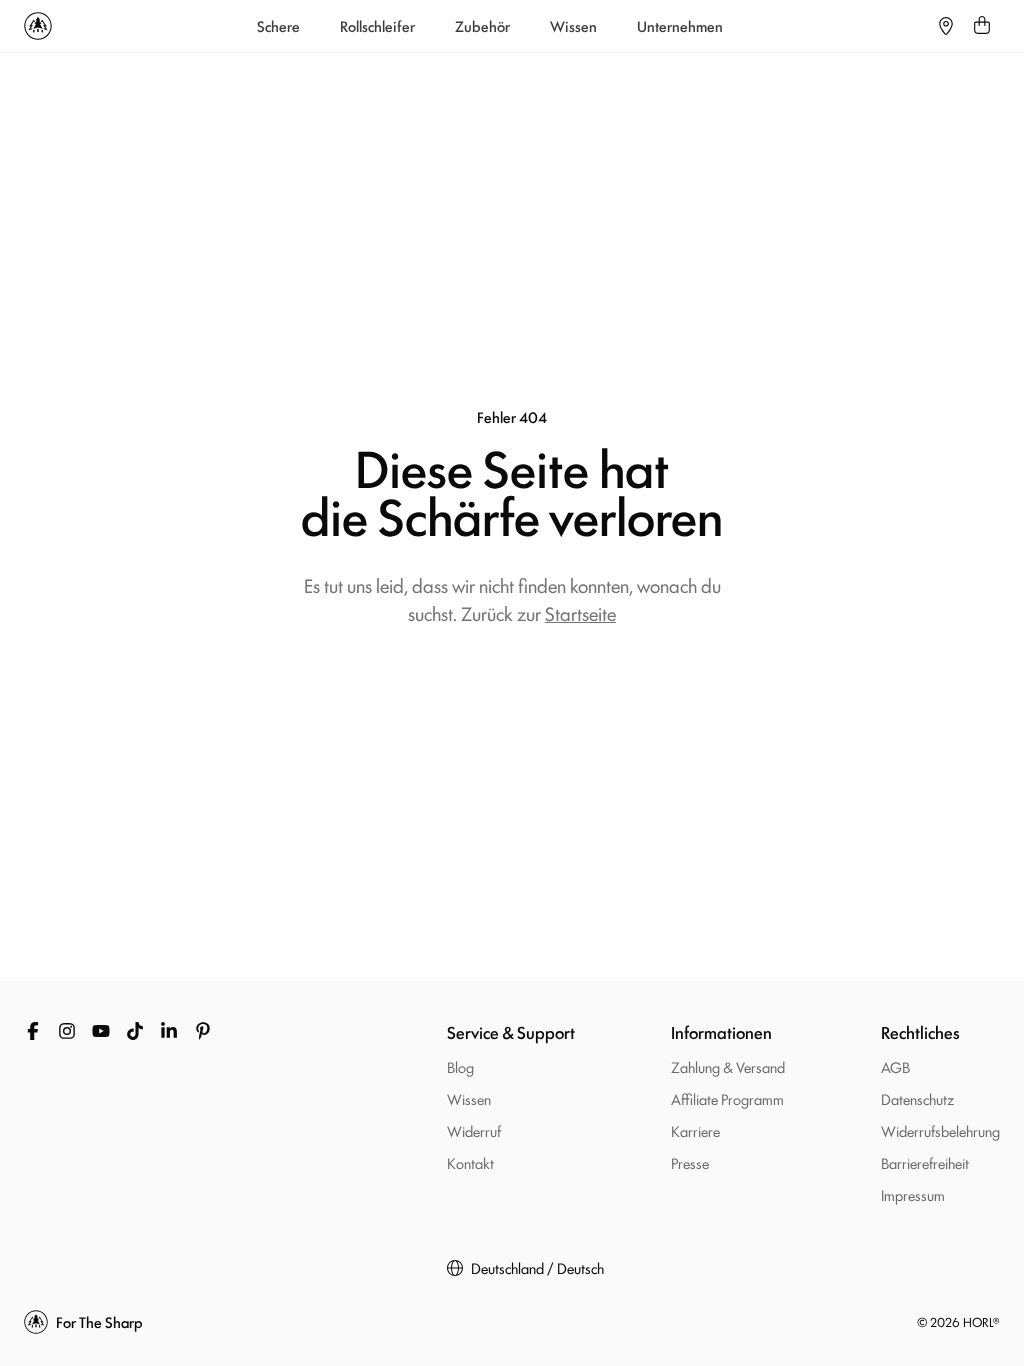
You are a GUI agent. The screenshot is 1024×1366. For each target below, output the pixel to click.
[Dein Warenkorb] (982, 26)
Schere (278, 26)
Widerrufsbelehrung (940, 1130)
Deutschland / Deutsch (537, 1268)
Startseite (580, 613)
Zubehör (482, 26)
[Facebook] (33, 1031)
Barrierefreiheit (925, 1162)
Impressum (913, 1194)
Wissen (573, 26)
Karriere (695, 1130)
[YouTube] (101, 1031)
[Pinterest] (203, 1031)
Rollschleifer (377, 26)
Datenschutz (917, 1098)
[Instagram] (67, 1031)
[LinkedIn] (169, 1031)
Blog (460, 1066)
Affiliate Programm (727, 1098)
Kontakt (470, 1162)
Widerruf (474, 1130)
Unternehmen (680, 26)
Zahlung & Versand (728, 1066)
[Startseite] (38, 26)
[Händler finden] (946, 26)
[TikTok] (135, 1031)
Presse (690, 1162)
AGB (895, 1066)
